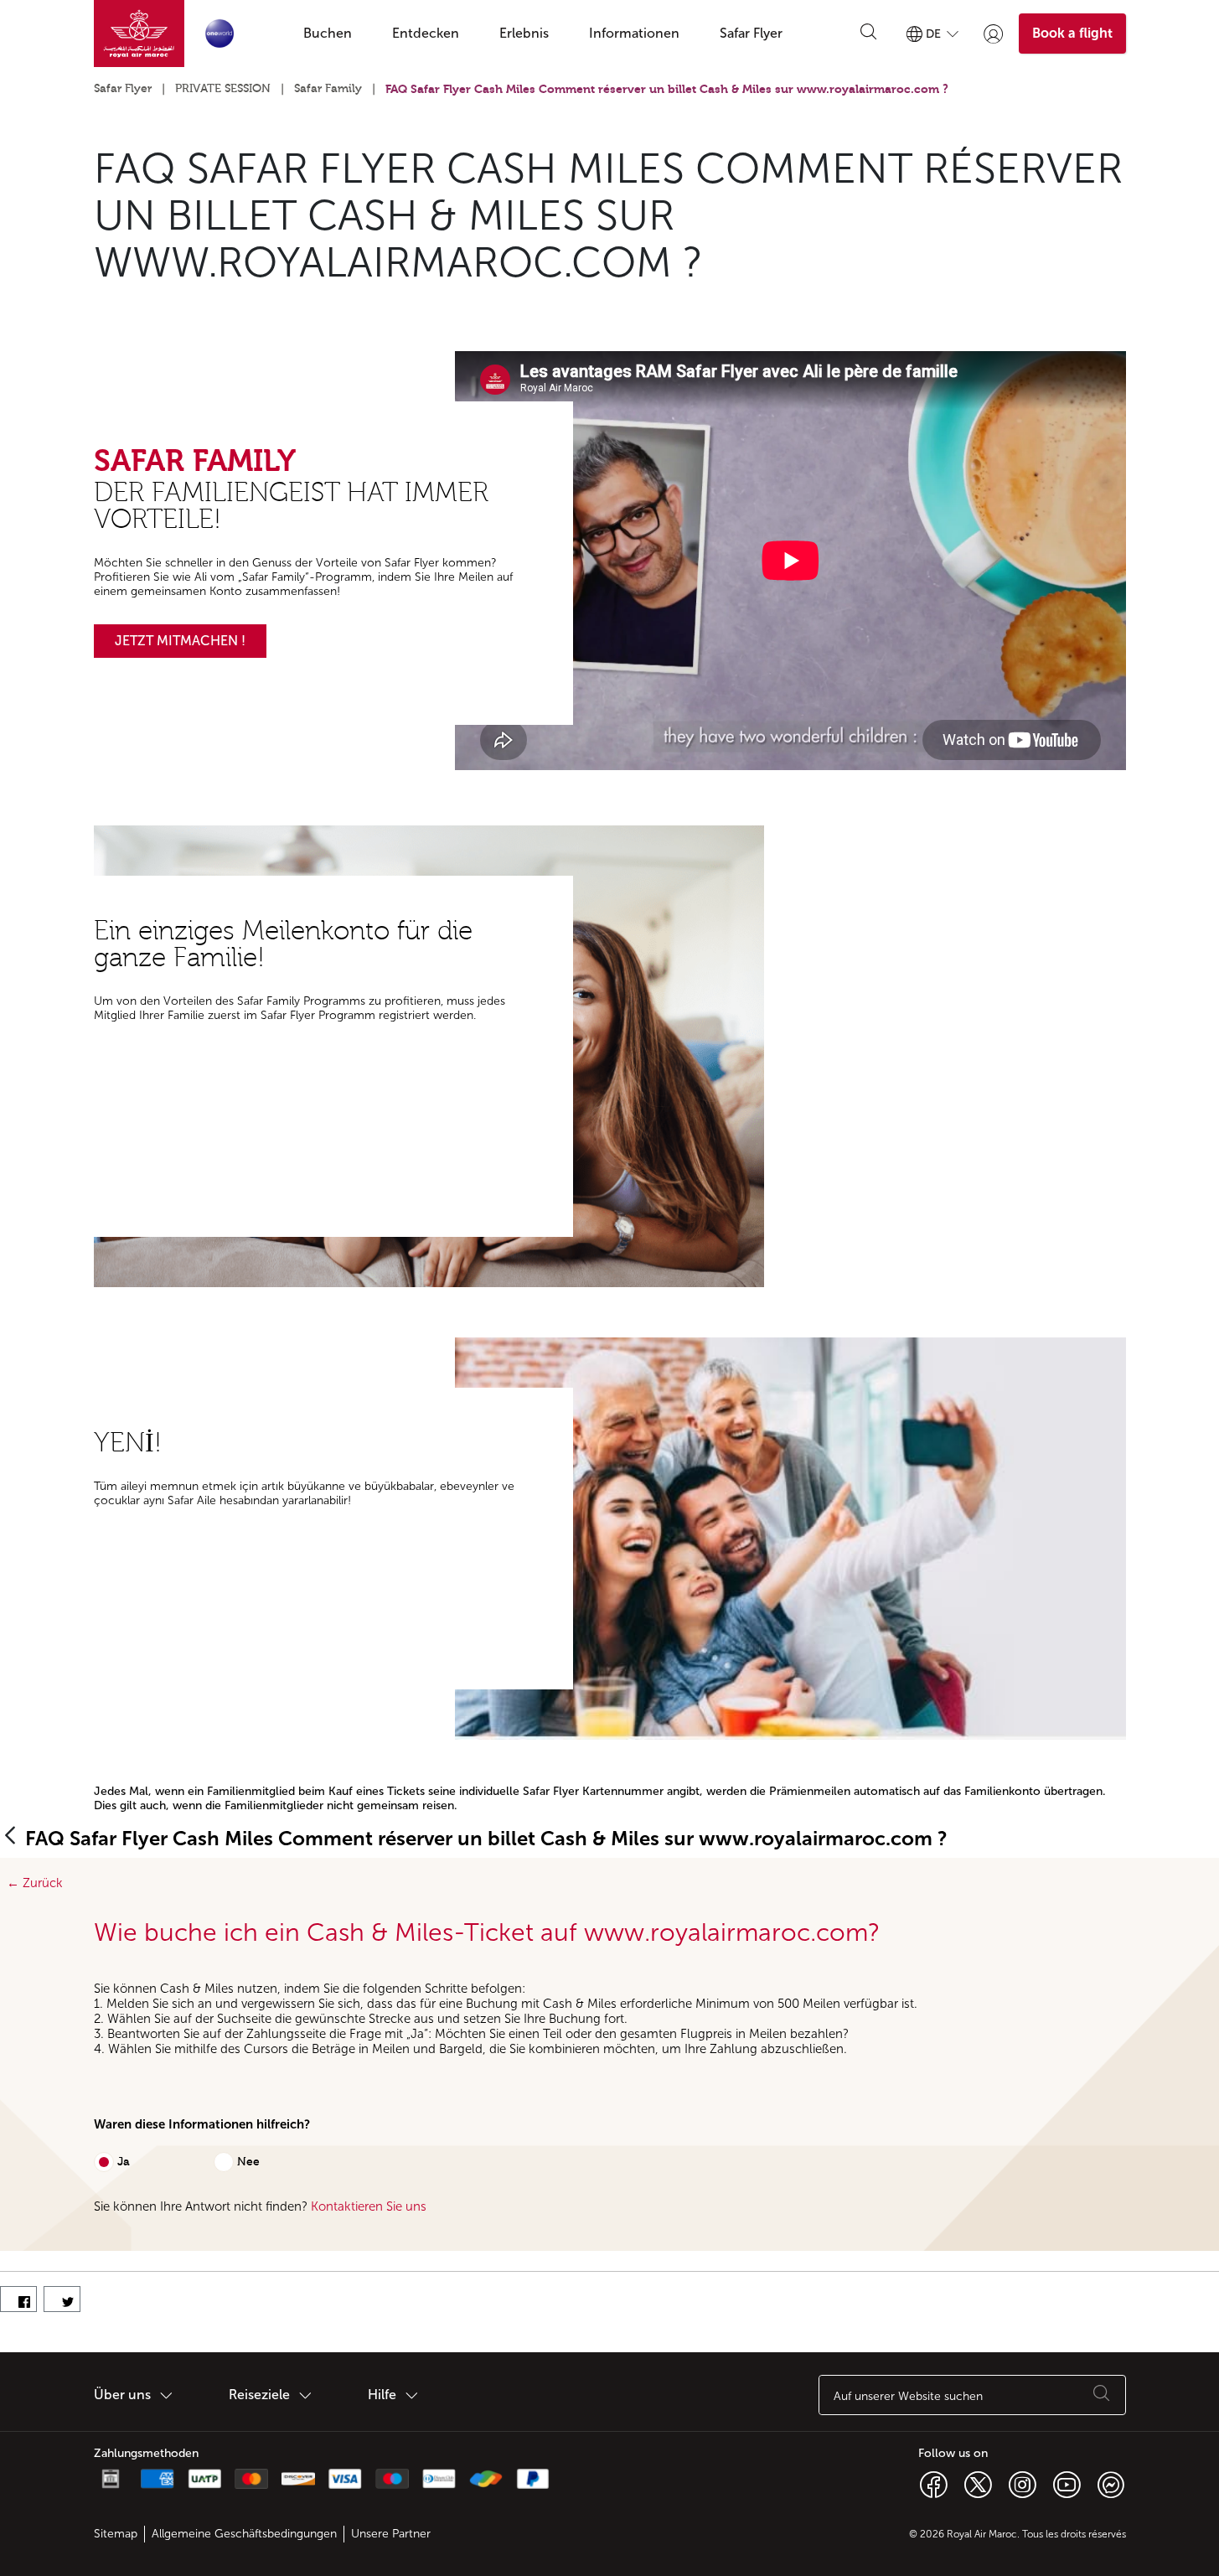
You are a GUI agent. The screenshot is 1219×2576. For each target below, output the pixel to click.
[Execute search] (1102, 2395)
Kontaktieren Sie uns (369, 2206)
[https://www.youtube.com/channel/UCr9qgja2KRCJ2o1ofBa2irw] (1067, 2484)
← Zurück (31, 1883)
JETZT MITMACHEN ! (180, 641)
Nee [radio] (248, 2162)
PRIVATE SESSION (223, 89)
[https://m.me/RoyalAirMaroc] (1111, 2484)
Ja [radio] (124, 2162)
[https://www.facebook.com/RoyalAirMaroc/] (934, 2484)
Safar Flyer (123, 89)
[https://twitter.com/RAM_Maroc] (978, 2484)
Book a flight (1072, 33)
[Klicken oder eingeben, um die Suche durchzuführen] (869, 34)
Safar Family (328, 89)
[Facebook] (18, 2299)
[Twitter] (62, 2299)
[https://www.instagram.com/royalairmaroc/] (1023, 2484)
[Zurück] (10, 1836)
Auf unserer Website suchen (908, 2396)
